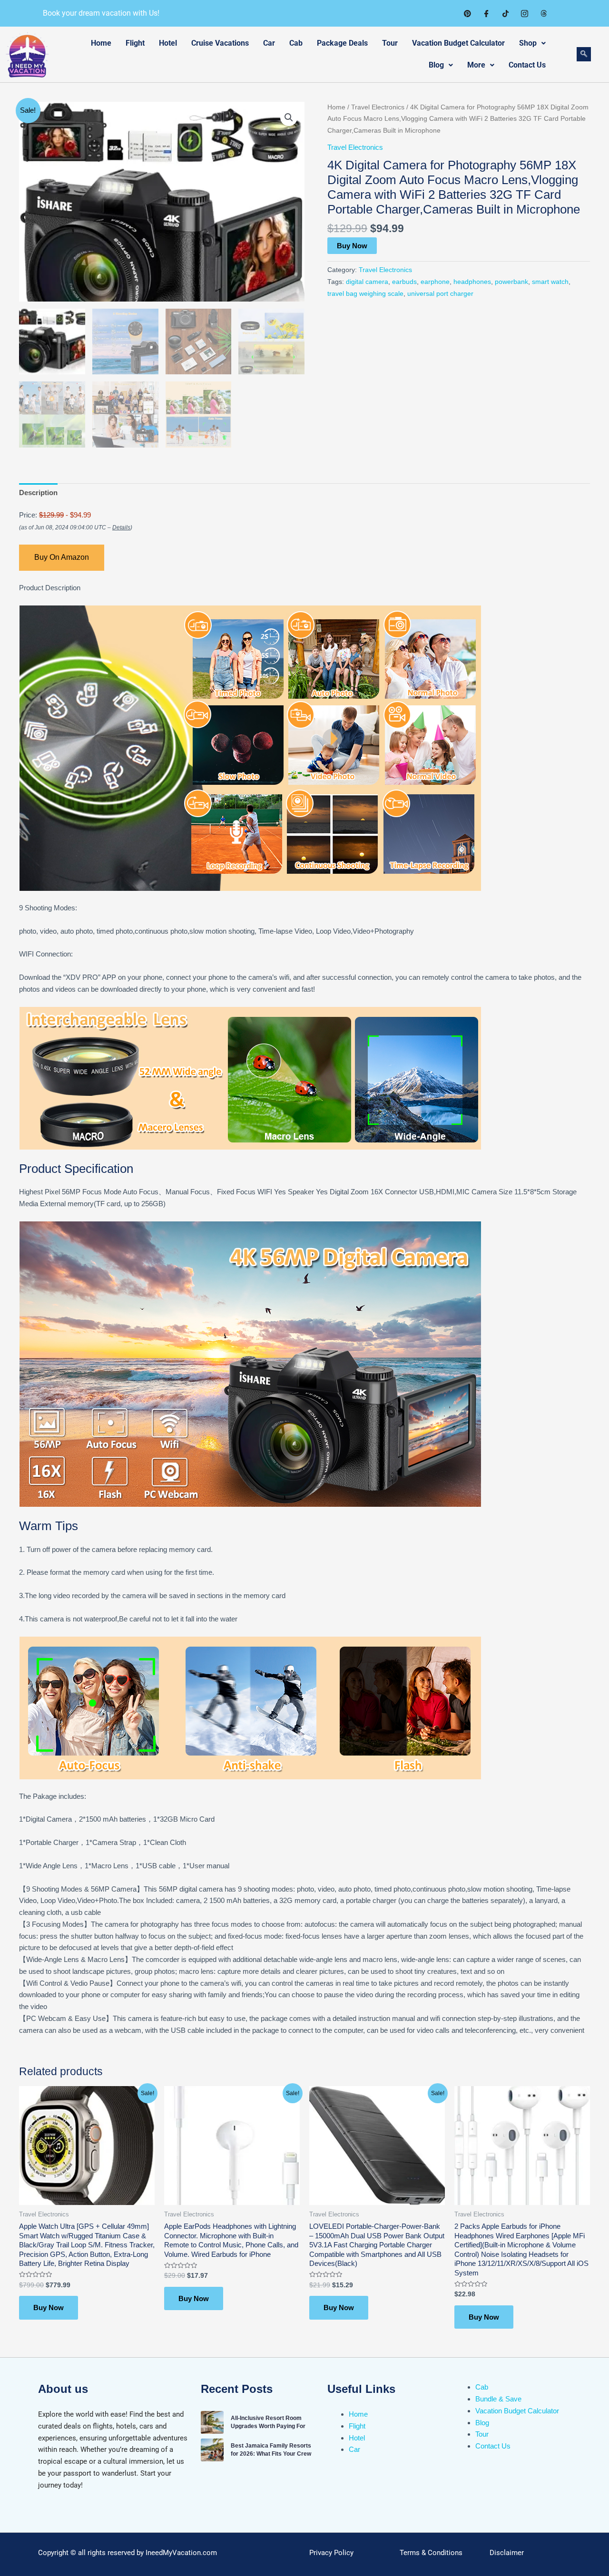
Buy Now (352, 246)
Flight (135, 43)
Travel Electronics (378, 107)
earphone (435, 282)
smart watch (550, 282)
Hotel (168, 43)
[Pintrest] (467, 13)
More (476, 65)
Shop (528, 43)
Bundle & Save (498, 2399)
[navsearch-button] (584, 54)
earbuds (404, 282)
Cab (296, 43)
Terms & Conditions (431, 2553)
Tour (390, 43)
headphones (472, 282)
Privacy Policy (331, 2553)
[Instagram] (524, 13)
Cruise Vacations (220, 43)
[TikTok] (505, 13)
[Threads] (543, 13)
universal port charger (440, 294)
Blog (436, 65)
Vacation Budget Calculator (458, 43)
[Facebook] (486, 13)
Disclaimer (507, 2553)
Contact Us (527, 65)
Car (269, 43)
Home (101, 43)
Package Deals (342, 43)
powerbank (511, 282)
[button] (289, 117)
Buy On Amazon (62, 557)
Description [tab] (38, 493)
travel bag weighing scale (365, 294)
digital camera (367, 282)
